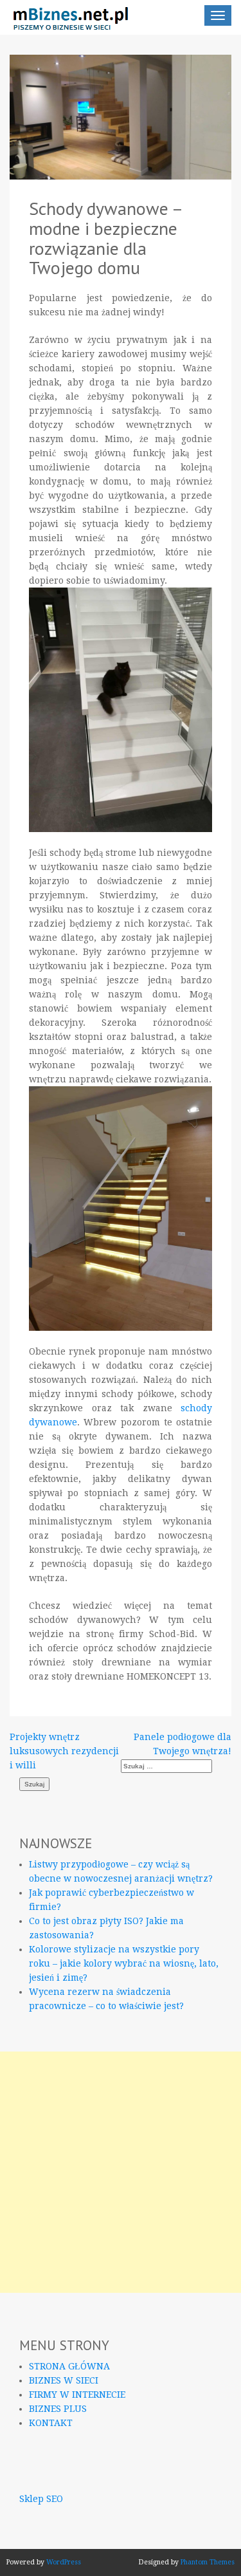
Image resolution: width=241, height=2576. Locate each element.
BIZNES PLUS (58, 2409)
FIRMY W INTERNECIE (77, 2395)
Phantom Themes (208, 2562)
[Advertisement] (121, 2172)
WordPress (64, 2562)
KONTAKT (51, 2423)
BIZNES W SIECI (64, 2380)
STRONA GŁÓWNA (69, 2366)
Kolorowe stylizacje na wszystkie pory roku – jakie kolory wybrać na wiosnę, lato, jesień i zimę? (124, 1963)
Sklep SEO (41, 2499)
